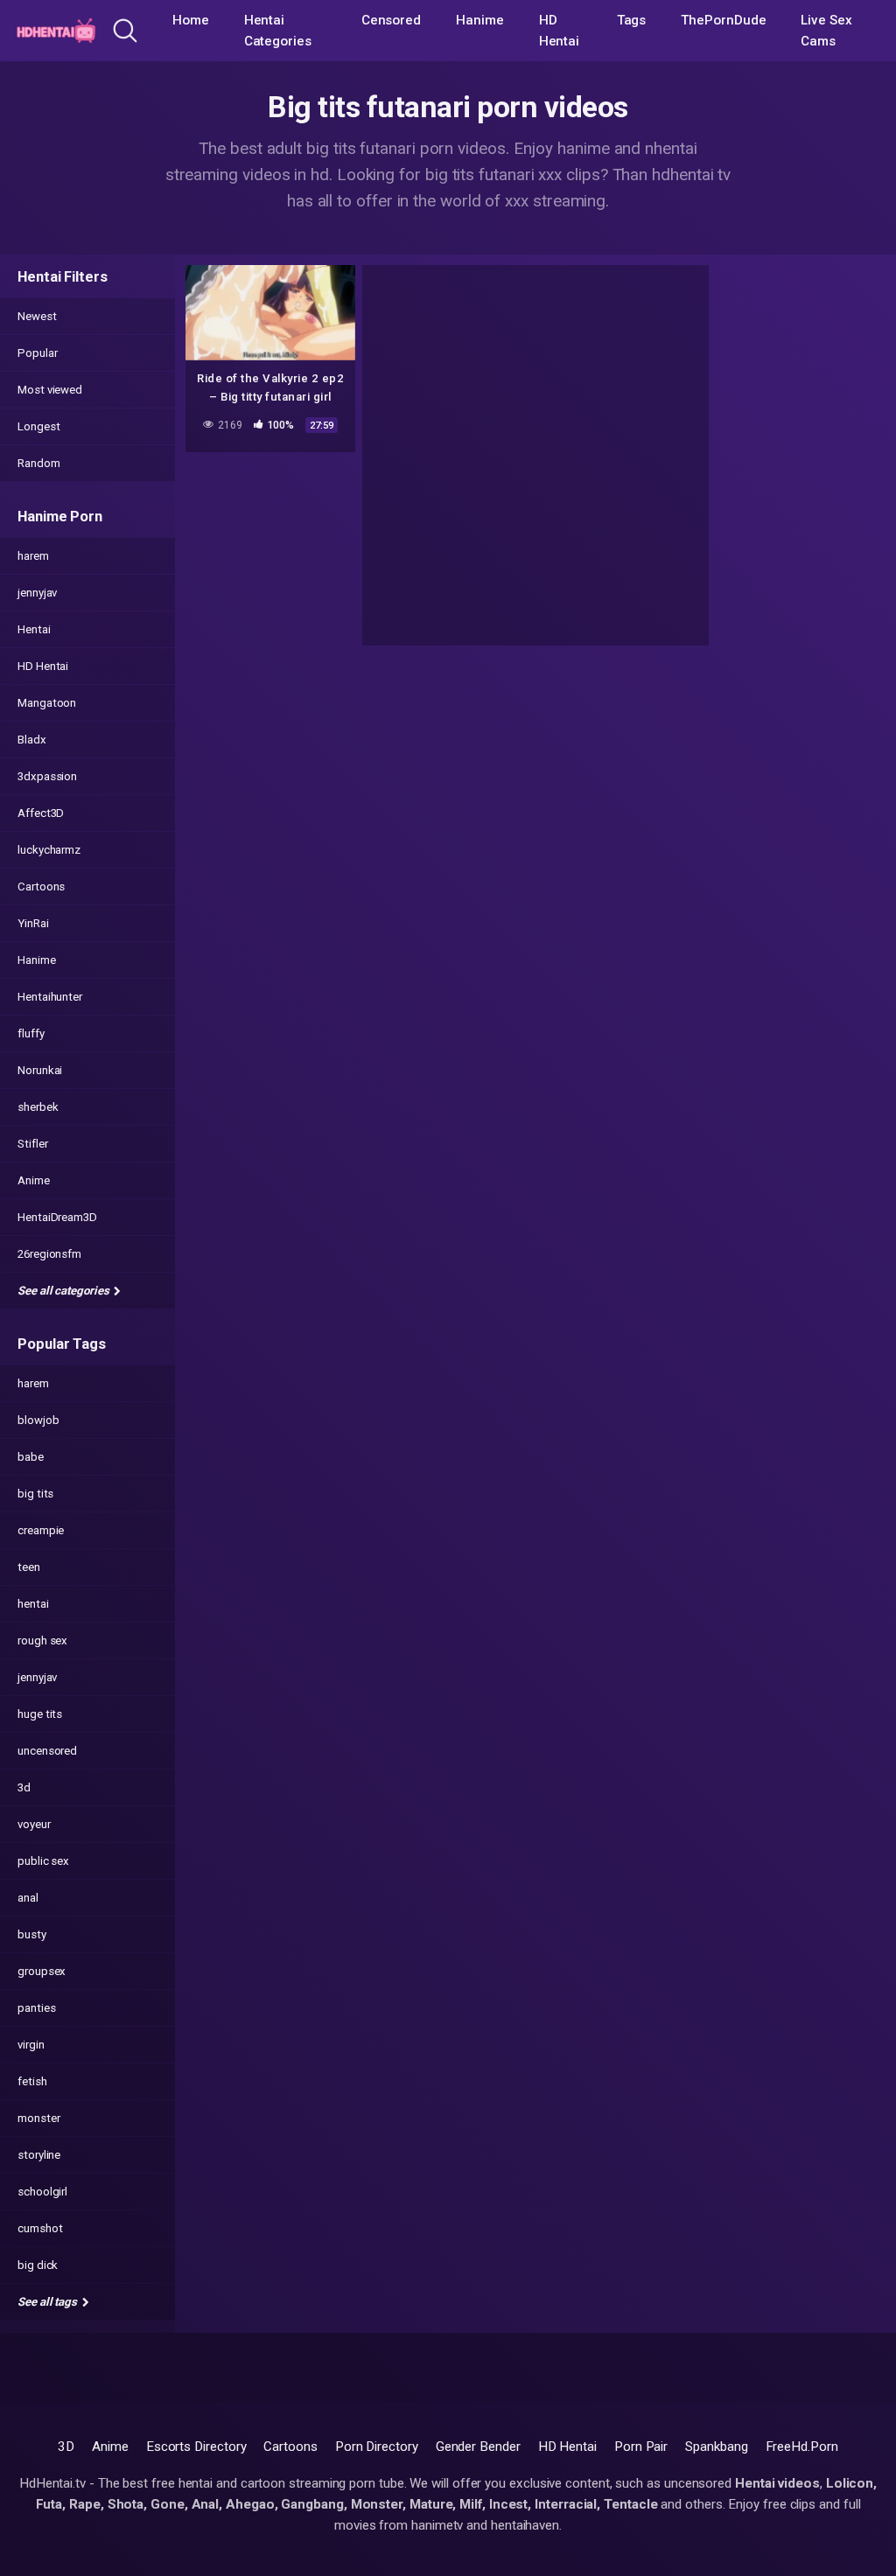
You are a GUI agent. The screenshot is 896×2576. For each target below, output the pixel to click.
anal (28, 1898)
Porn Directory (377, 2447)
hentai (33, 1604)
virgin (31, 2045)
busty (32, 1934)
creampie (41, 1530)
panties (36, 2008)
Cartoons (41, 887)
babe (31, 1457)
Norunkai (40, 1070)
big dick (38, 2265)
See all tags (49, 2302)
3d (24, 1787)
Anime (34, 1180)
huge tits (40, 1714)
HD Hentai (560, 31)
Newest (37, 316)
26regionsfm (49, 1254)
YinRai (33, 923)
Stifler (32, 1144)
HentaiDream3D (57, 1217)
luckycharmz (49, 850)
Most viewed (50, 390)
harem (33, 556)
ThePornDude (723, 20)
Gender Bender (478, 2447)
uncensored (47, 1751)
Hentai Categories (278, 31)
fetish (32, 2081)
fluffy (31, 1033)
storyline (39, 2155)
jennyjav (37, 593)
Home (191, 20)
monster (38, 2118)
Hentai (34, 629)
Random (39, 463)
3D (66, 2447)
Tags (632, 20)
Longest (38, 426)
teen (29, 1567)
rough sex (42, 1641)
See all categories (64, 1291)
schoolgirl (42, 2192)
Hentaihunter (50, 997)
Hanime (480, 20)
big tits (35, 1494)
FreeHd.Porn (802, 2447)
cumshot (40, 2228)
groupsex (42, 1971)
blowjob (38, 1420)
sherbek (38, 1107)
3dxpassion (47, 776)
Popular (37, 353)
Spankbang (716, 2447)
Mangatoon (47, 703)
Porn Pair (641, 2447)
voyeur (34, 1824)
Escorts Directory (196, 2447)
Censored (391, 20)
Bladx (32, 740)
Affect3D (41, 813)
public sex (43, 1861)
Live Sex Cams (826, 31)
